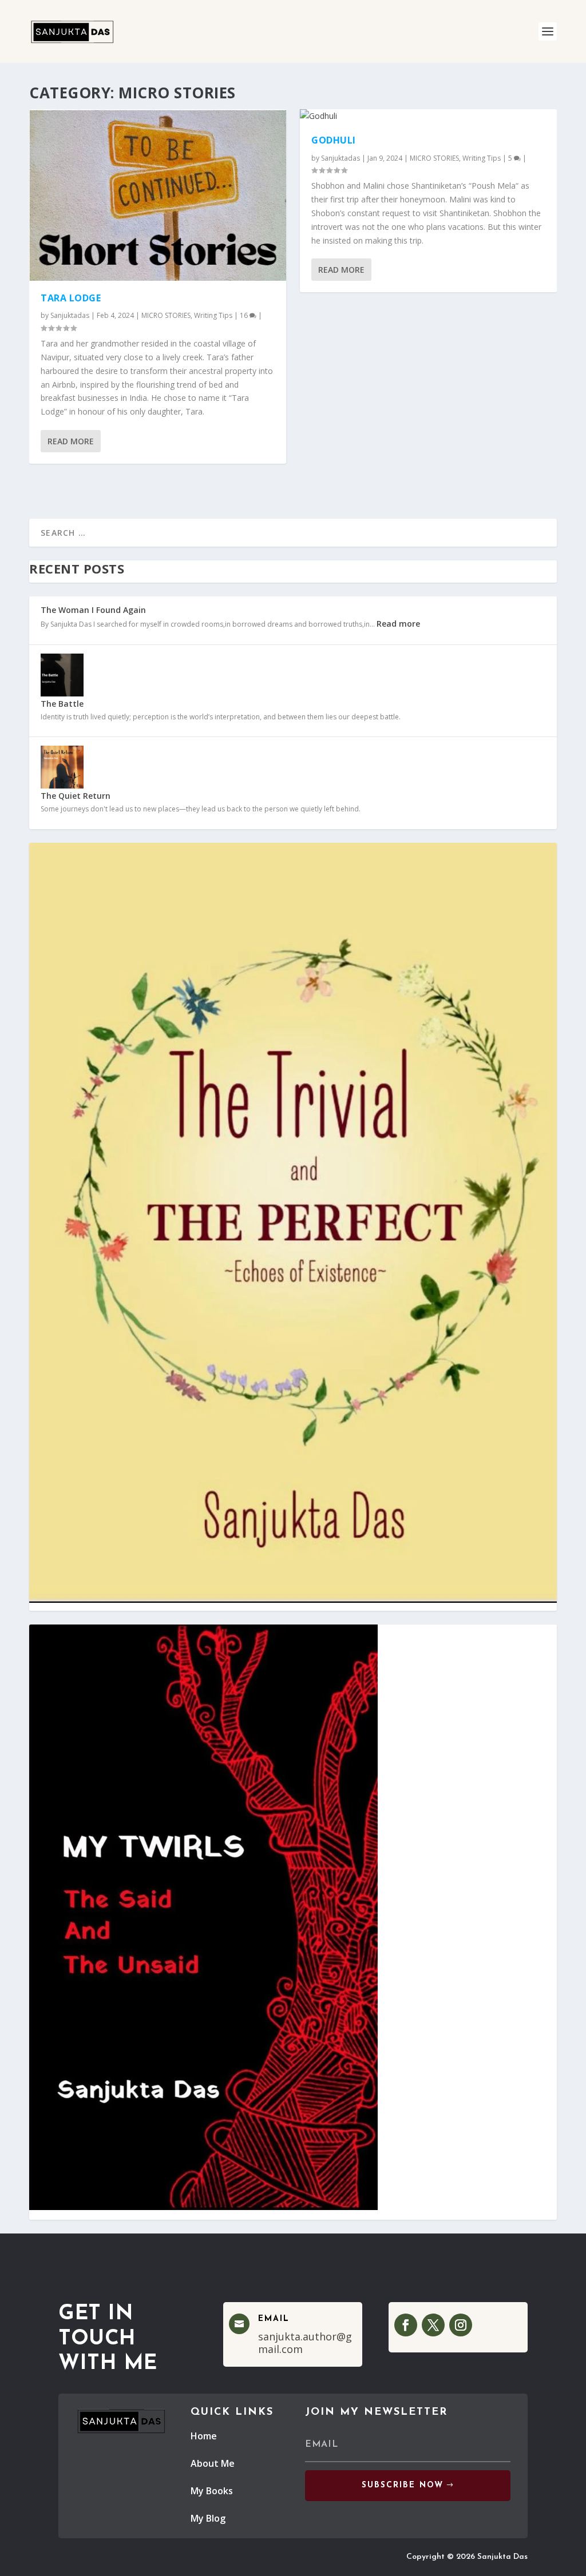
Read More (71, 441)
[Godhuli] (428, 116)
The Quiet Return (76, 796)
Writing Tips (213, 315)
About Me (213, 2463)
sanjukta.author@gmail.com (305, 2343)
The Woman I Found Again (93, 610)
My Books (212, 2491)
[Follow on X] (433, 2325)
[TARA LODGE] (158, 195)
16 (245, 315)
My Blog (208, 2518)
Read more (398, 624)
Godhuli (334, 140)
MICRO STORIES (166, 315)
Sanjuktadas (70, 315)
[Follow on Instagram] (461, 2325)
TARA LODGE (71, 298)
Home (204, 2436)
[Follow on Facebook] (406, 2325)
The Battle (62, 704)
